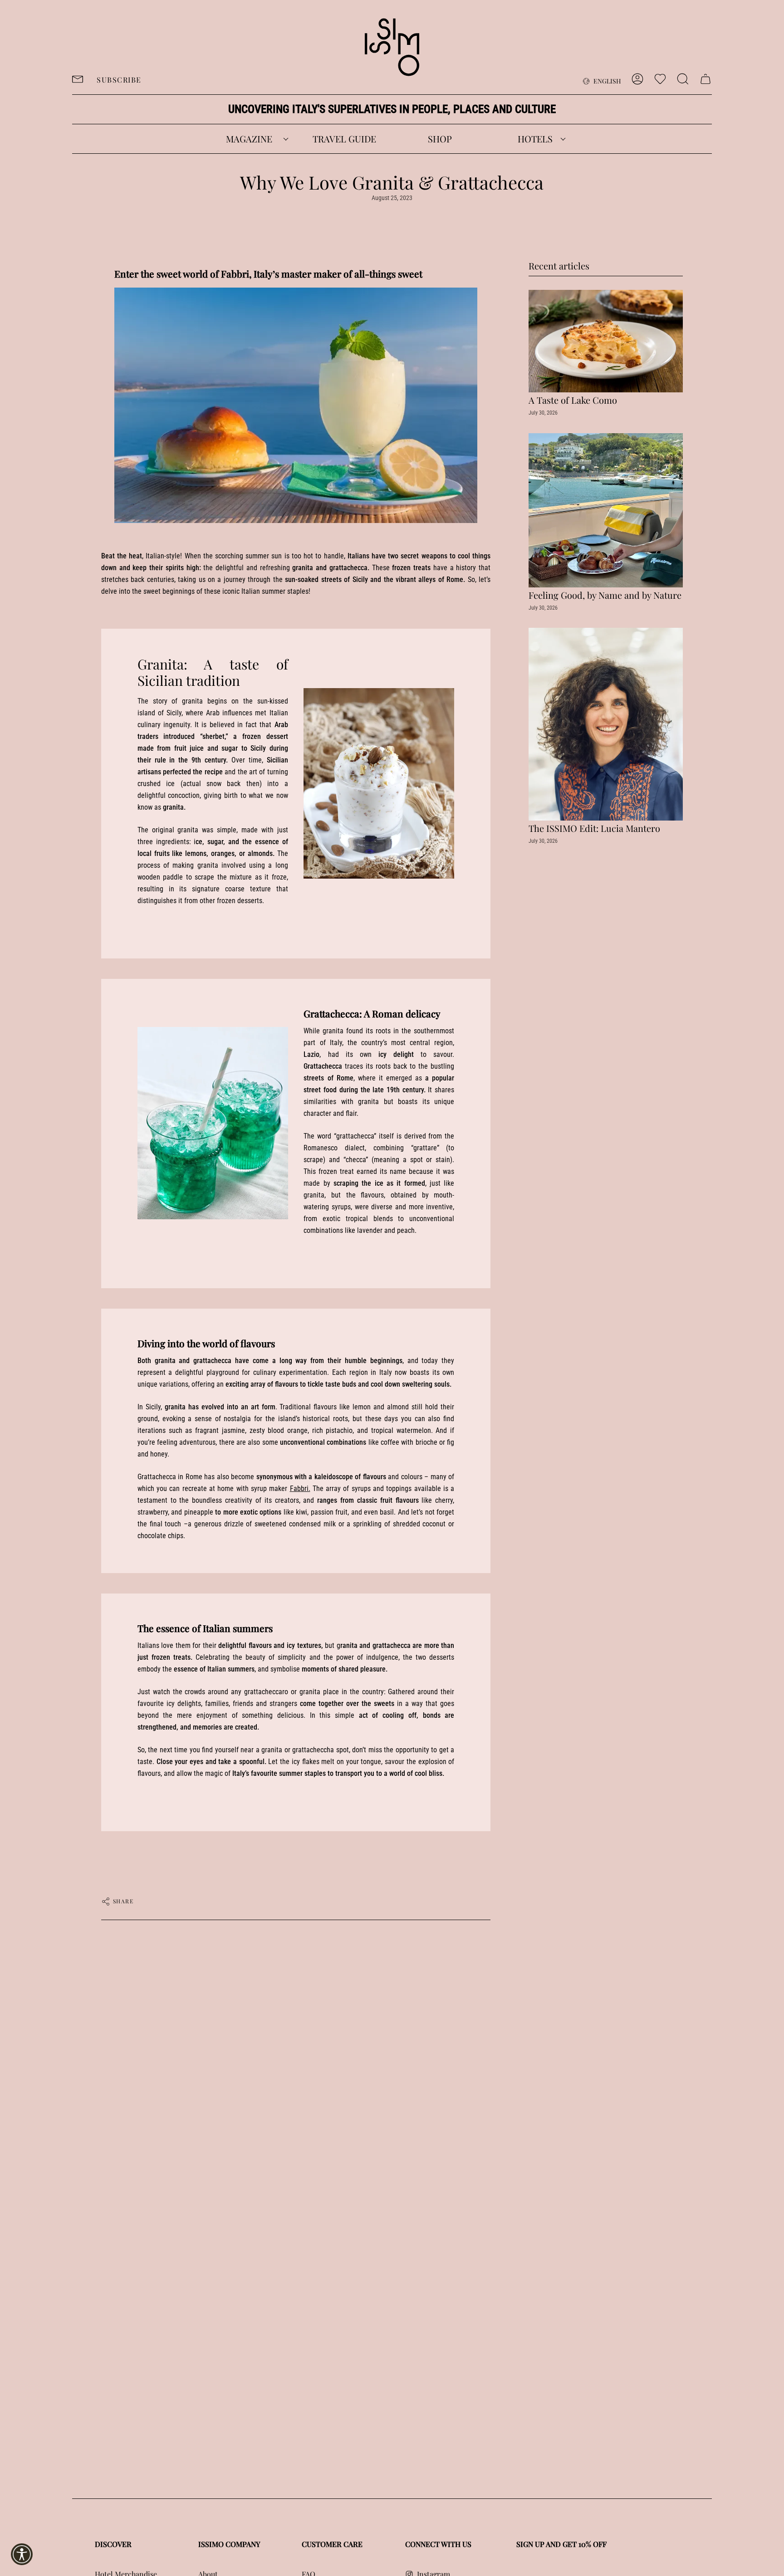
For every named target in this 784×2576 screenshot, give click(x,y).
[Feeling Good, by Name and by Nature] (606, 510)
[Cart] (706, 79)
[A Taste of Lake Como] (606, 341)
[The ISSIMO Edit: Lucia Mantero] (606, 724)
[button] (249, 139)
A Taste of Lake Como (573, 400)
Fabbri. (300, 1488)
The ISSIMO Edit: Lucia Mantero (594, 828)
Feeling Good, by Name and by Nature (605, 595)
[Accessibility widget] (22, 2554)
